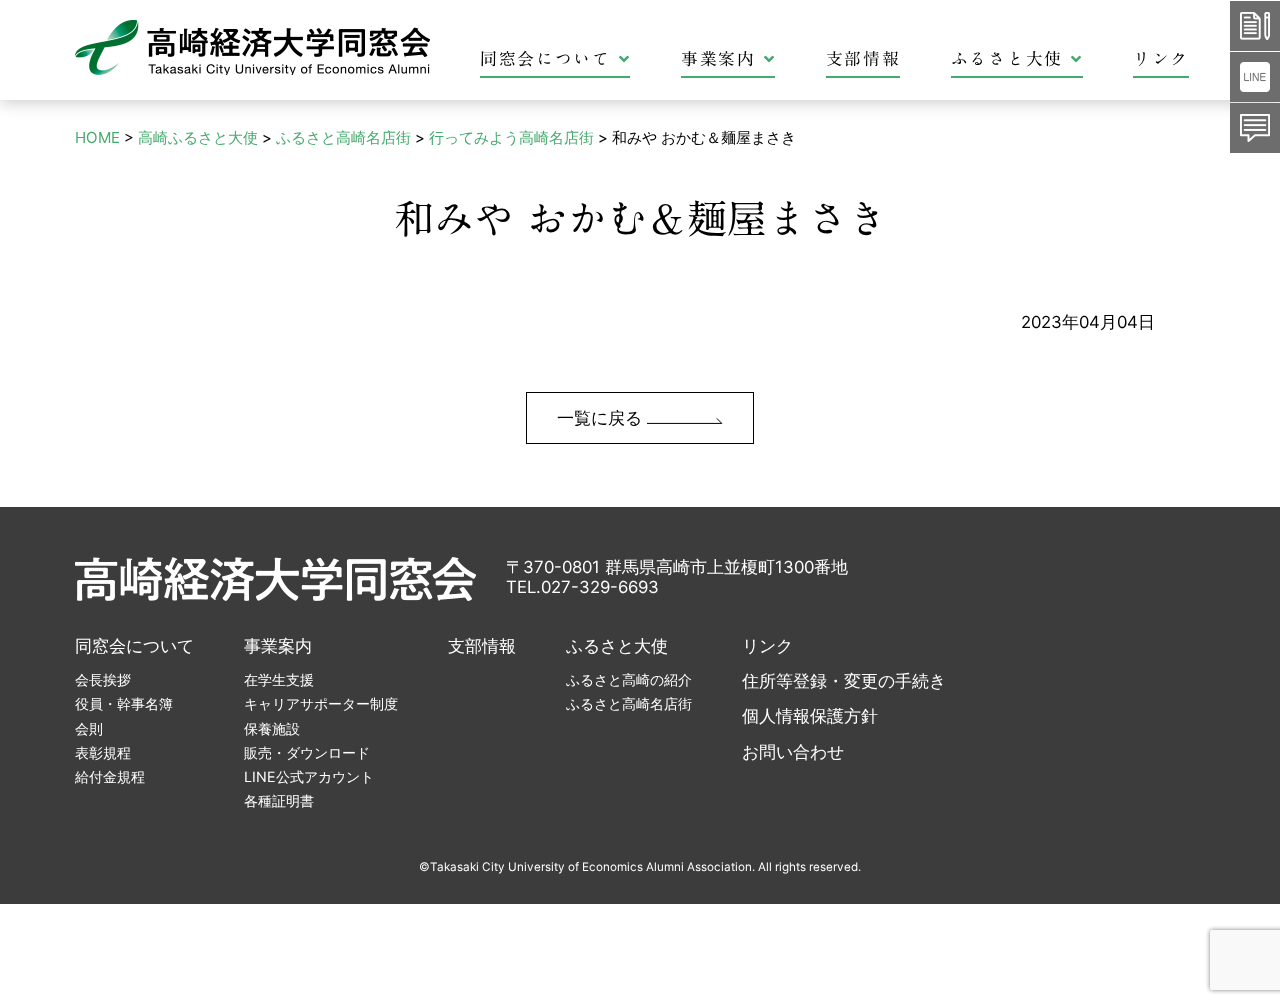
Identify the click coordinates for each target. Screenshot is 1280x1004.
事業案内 (718, 58)
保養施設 (272, 728)
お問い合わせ (793, 752)
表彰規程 (103, 752)
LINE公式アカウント (309, 776)
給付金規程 (110, 776)
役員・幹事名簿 (124, 703)
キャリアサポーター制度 (321, 703)
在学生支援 (279, 679)
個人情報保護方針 (810, 716)
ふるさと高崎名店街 (629, 703)
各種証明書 (279, 800)
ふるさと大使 (1007, 58)
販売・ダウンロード (307, 752)
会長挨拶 (103, 679)
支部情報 (863, 58)
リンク (1161, 58)
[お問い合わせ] (1255, 128)
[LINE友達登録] (1255, 77)
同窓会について (545, 58)
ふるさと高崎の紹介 (629, 679)
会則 (89, 728)
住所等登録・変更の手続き (844, 681)
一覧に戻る (602, 418)
